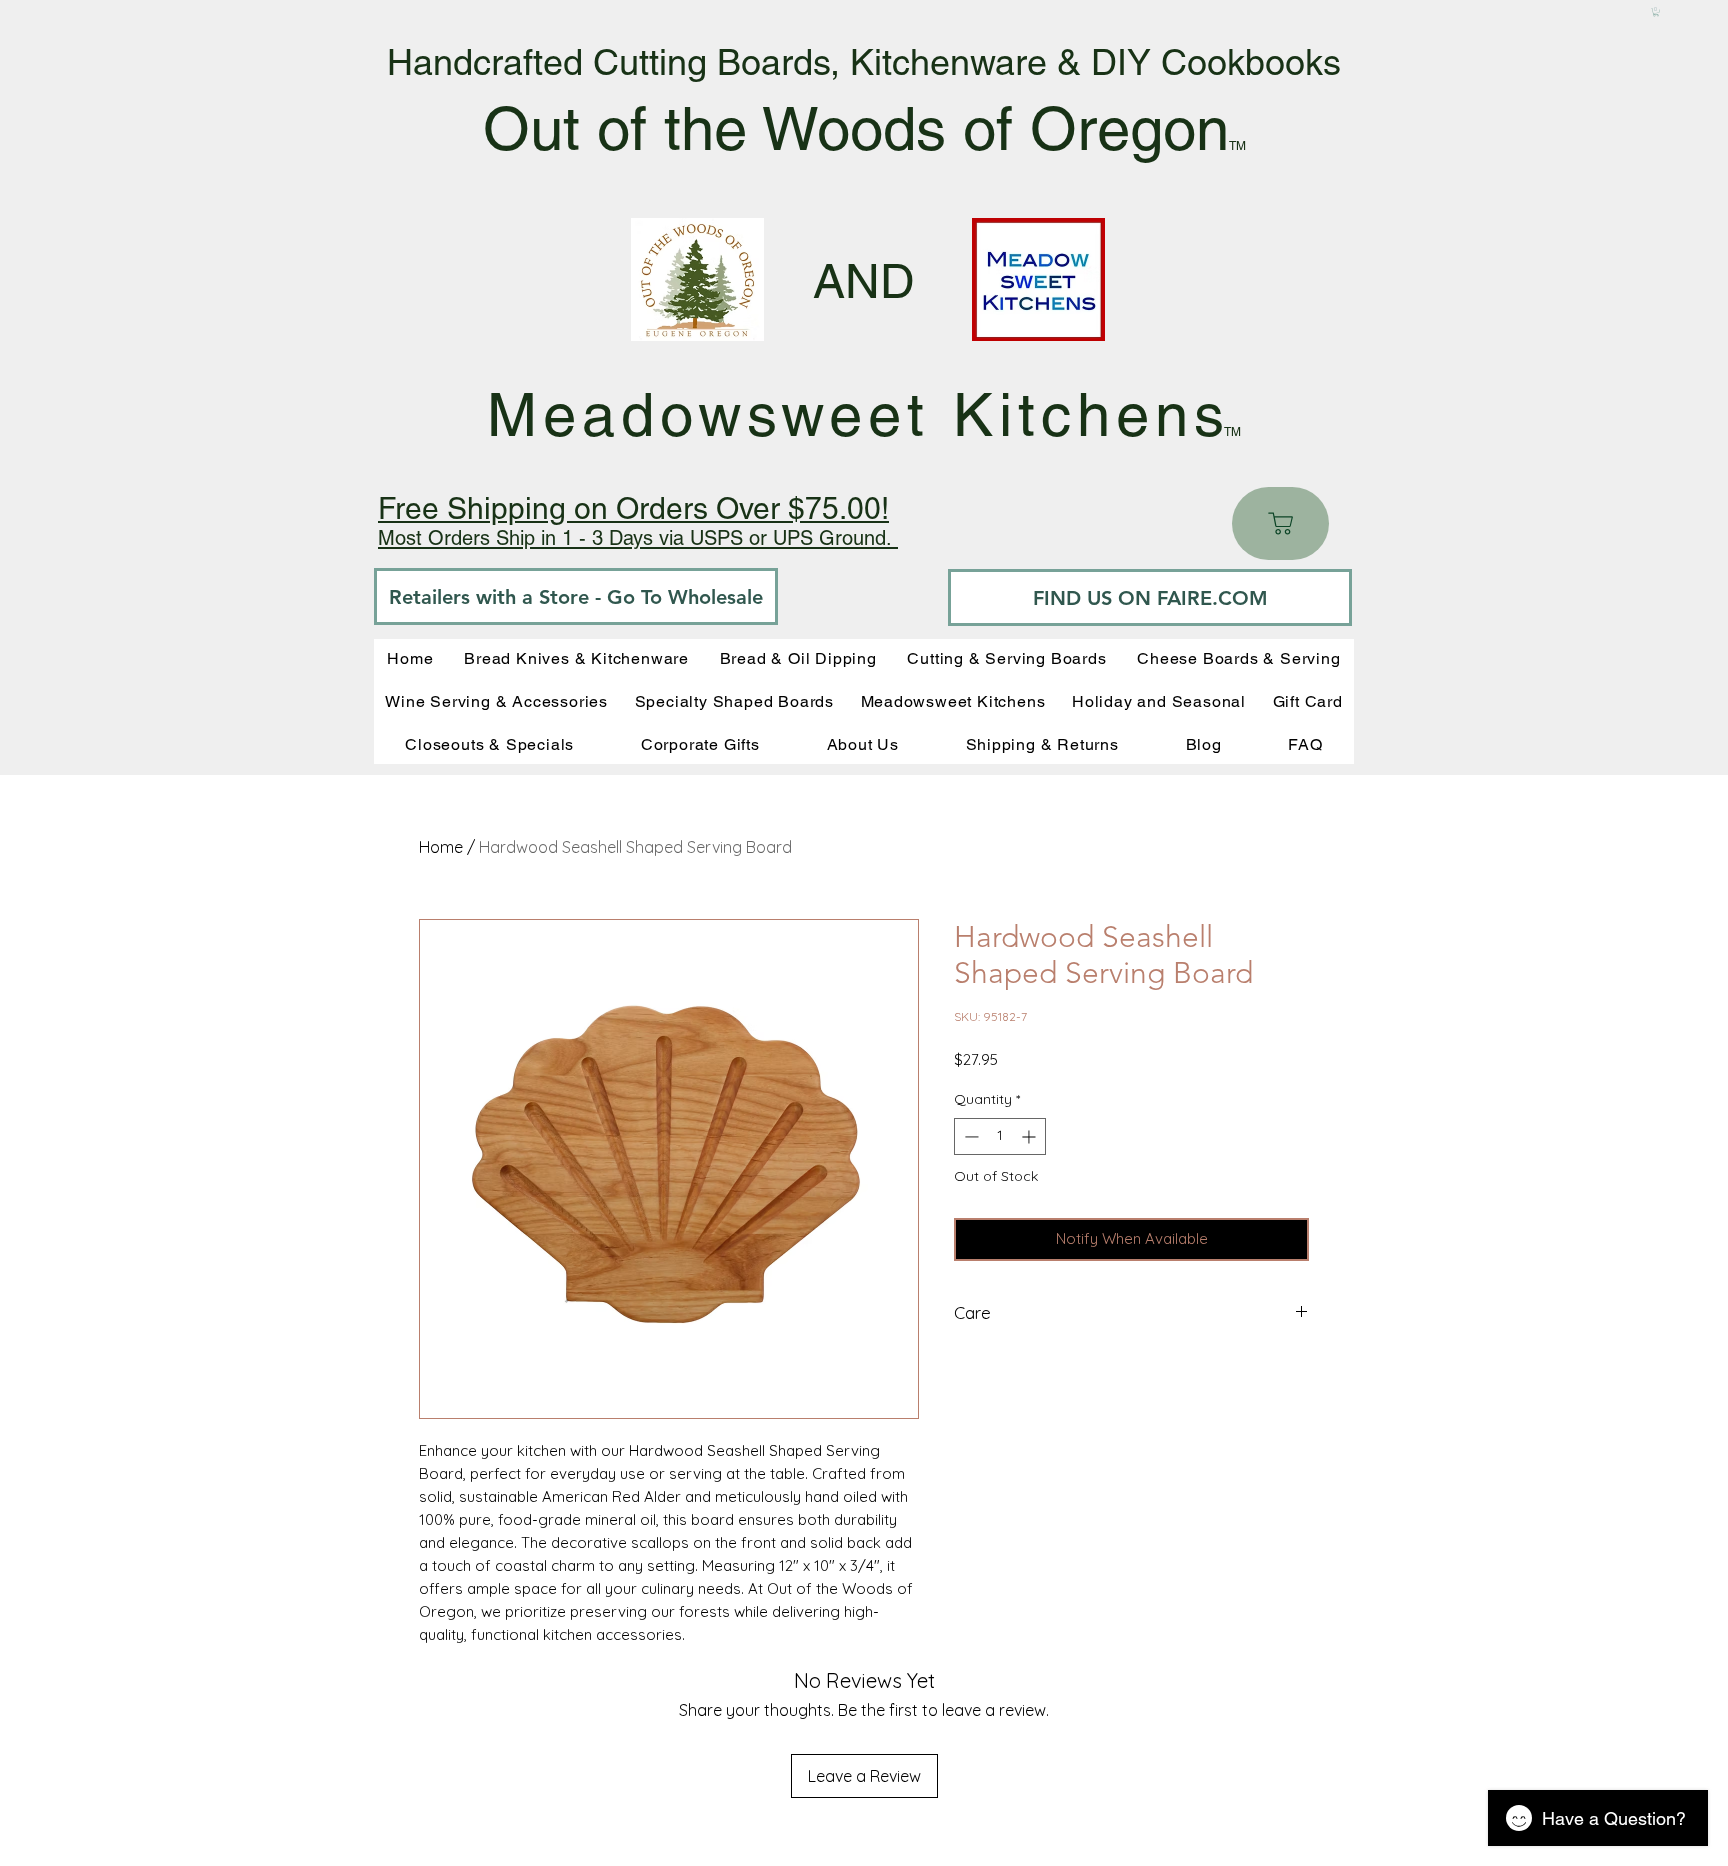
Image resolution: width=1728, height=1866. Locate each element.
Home (441, 847)
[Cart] (1280, 523)
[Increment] (1030, 1136)
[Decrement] (969, 1136)
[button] (1656, 12)
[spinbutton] (1000, 1136)
